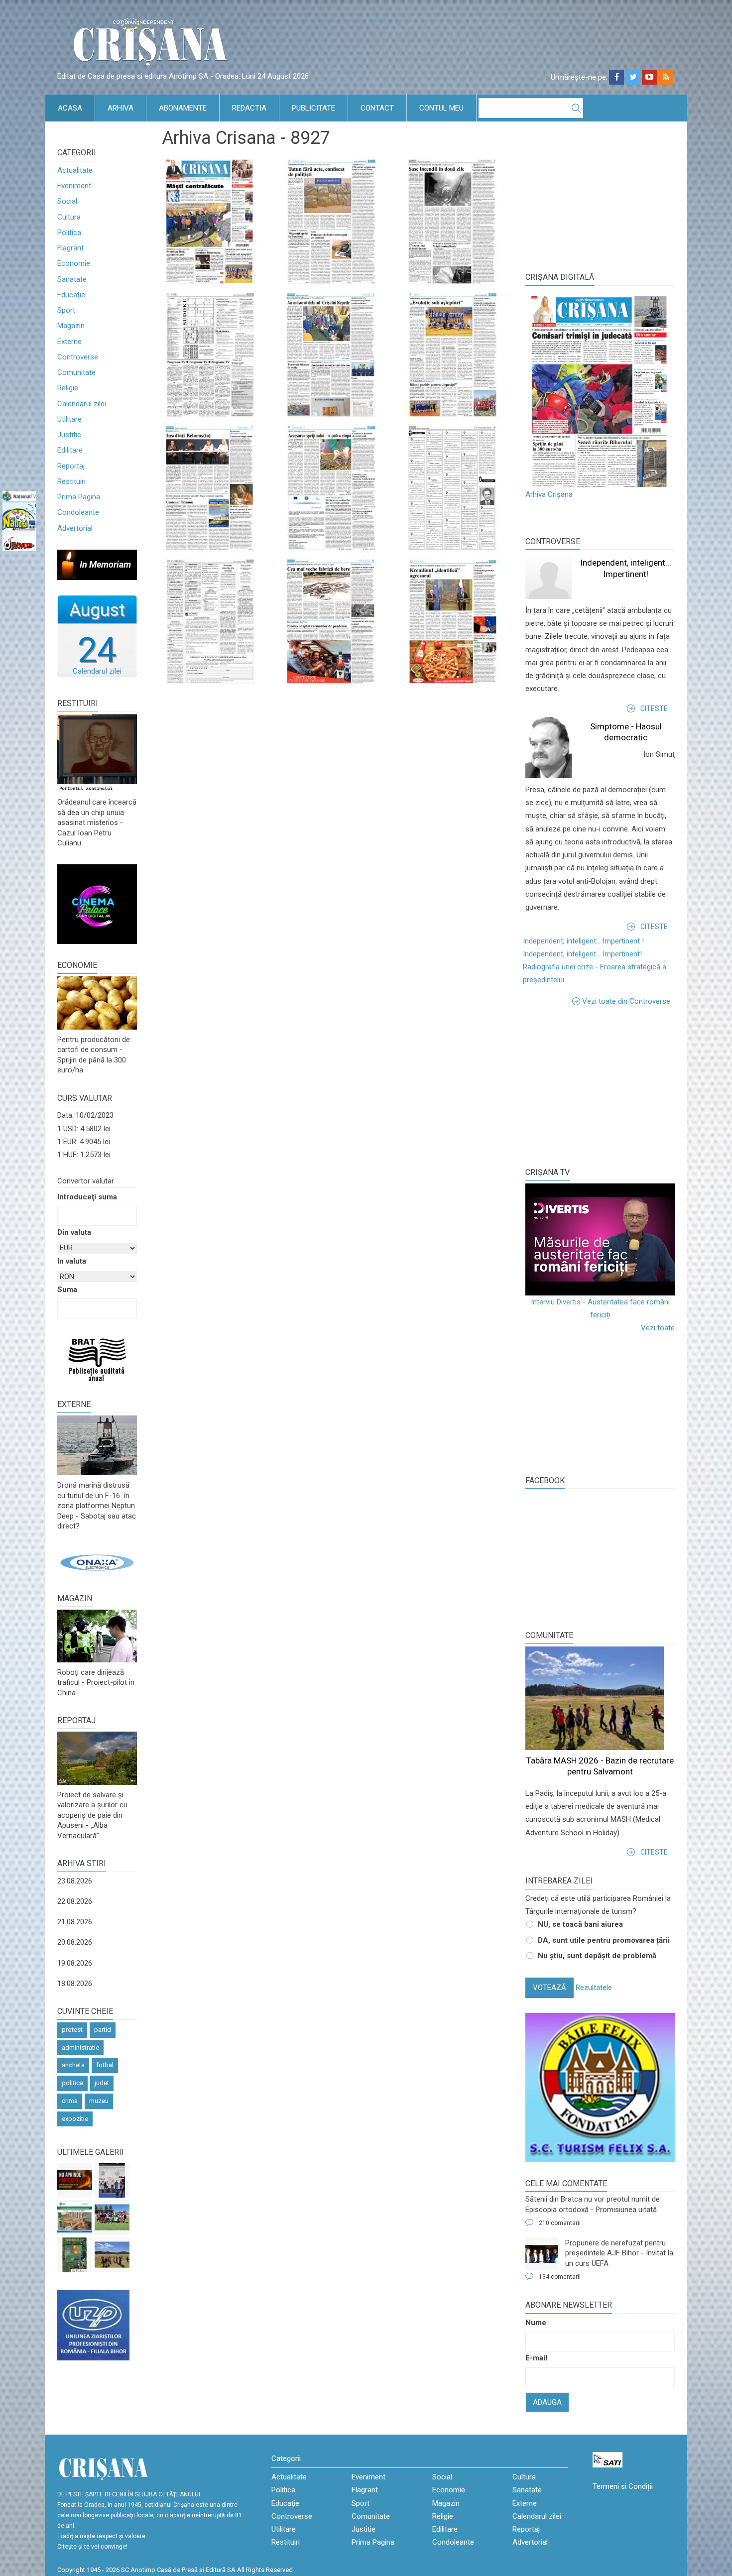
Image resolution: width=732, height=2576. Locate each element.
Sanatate (72, 279)
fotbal (105, 2065)
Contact (377, 108)
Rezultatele (594, 1988)
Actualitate (75, 170)
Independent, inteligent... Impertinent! (582, 954)
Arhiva (121, 108)
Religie (68, 388)
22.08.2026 (75, 1901)
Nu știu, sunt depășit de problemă (597, 1956)
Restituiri (71, 481)
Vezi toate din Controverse (626, 1001)
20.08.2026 (75, 1942)
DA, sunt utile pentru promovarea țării (604, 1940)
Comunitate (76, 372)
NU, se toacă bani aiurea (580, 1924)
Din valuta (74, 1232)
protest (72, 2030)
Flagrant (70, 248)
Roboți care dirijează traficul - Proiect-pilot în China (96, 1683)
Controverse (78, 357)
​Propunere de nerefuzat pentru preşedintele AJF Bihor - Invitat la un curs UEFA (619, 2253)
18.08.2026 (75, 1984)
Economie (74, 263)
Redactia (249, 108)
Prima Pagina (79, 497)
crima (70, 2101)
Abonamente (183, 108)
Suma (67, 1289)
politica (72, 2083)
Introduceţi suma (87, 1197)
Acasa (70, 108)
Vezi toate (658, 1328)
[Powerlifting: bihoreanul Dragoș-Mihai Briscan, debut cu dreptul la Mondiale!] (112, 2180)
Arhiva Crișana (549, 494)
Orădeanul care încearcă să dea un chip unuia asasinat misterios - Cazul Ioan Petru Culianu (97, 822)
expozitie (75, 2119)
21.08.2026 (75, 1922)
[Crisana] (152, 45)
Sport (66, 310)
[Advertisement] (600, 1085)
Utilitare (69, 419)
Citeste (654, 708)
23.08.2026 (75, 1881)
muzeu (99, 2101)
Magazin (71, 326)
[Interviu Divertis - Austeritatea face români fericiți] (600, 1239)
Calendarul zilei (82, 404)
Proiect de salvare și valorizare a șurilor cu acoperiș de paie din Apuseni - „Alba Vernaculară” (92, 1815)
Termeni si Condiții (623, 2486)
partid (103, 2030)
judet (102, 2083)
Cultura (69, 217)
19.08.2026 (75, 1963)
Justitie (69, 435)
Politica (69, 233)
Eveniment (74, 186)
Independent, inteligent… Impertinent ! (583, 941)
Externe (69, 342)
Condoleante (78, 512)
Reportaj (71, 466)
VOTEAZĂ (549, 1988)
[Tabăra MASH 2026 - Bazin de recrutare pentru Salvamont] (112, 2255)
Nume (536, 2323)
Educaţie (71, 295)
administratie (80, 2048)
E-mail (536, 2358)
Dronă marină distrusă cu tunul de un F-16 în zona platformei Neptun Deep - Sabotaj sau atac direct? (97, 1506)
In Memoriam (105, 564)
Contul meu (441, 108)
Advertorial (75, 528)
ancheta (73, 2065)
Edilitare (70, 450)
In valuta (72, 1261)
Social (67, 201)
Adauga (547, 2402)
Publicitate (313, 108)
